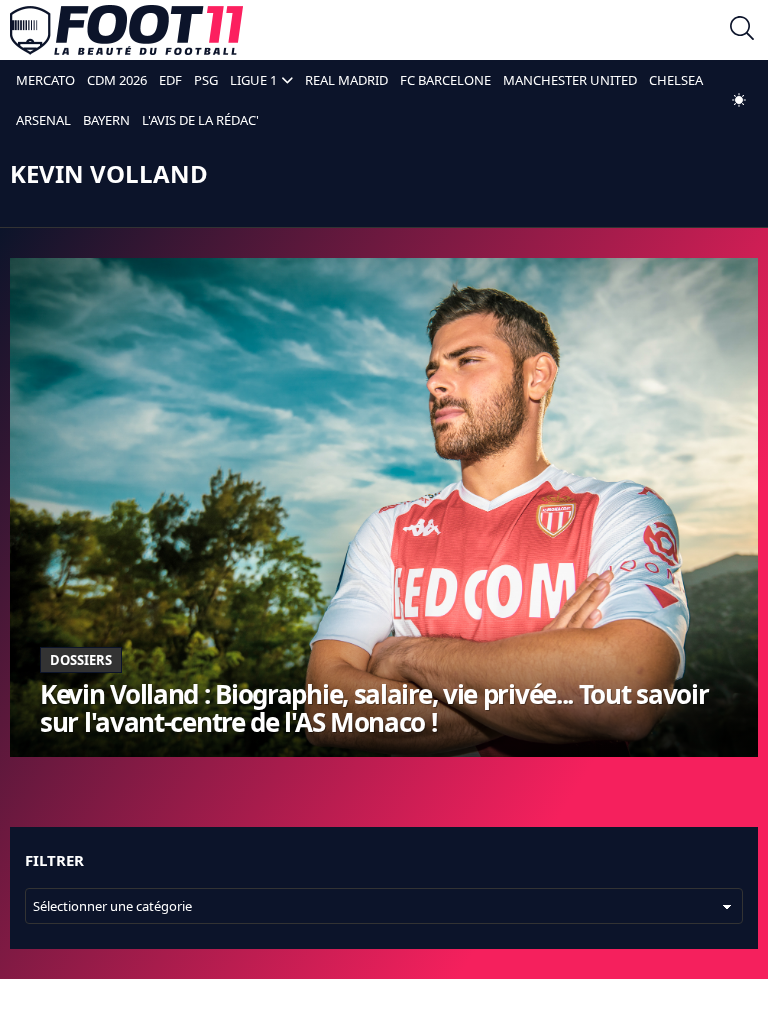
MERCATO (45, 80)
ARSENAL (43, 120)
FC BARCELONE (445, 80)
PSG (206, 80)
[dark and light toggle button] (739, 100)
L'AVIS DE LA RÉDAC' (200, 120)
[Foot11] (126, 30)
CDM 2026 (117, 80)
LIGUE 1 (253, 80)
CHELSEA (676, 80)
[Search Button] (742, 30)
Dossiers (81, 660)
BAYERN (106, 120)
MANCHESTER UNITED (570, 80)
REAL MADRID (346, 80)
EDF (170, 80)
